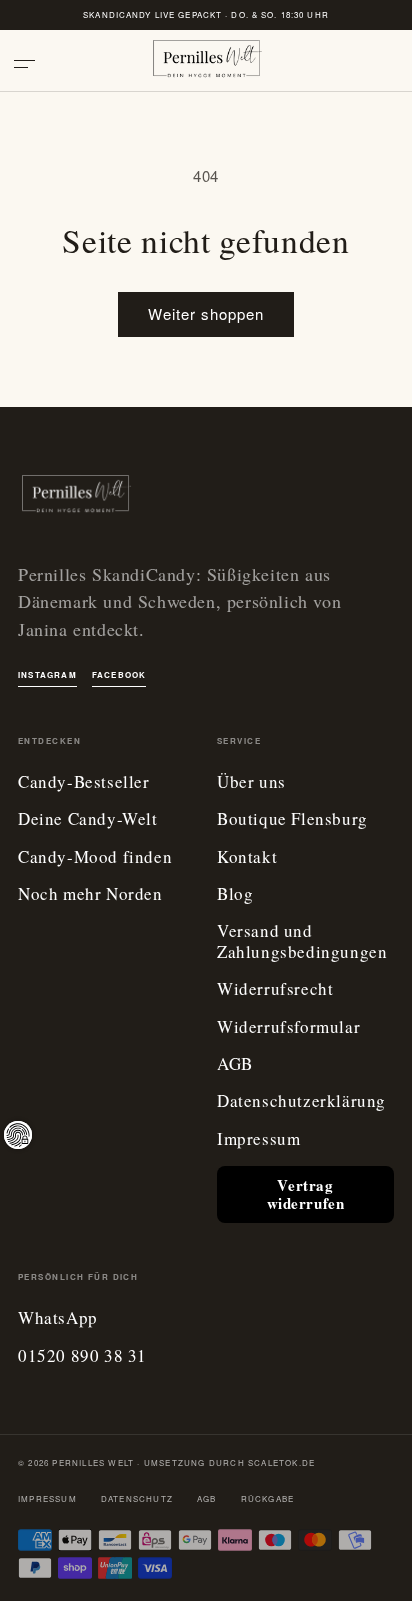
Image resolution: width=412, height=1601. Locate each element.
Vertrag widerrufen (306, 1194)
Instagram (47, 674)
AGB (235, 1064)
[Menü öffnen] (32, 64)
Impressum (258, 1139)
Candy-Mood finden (95, 857)
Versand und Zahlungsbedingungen (302, 941)
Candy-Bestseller (84, 782)
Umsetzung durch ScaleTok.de (229, 1462)
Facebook (119, 674)
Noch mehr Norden (90, 894)
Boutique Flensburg (292, 819)
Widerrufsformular (288, 1027)
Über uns (251, 782)
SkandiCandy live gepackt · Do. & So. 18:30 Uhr (206, 14)
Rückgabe (268, 1498)
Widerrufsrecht (275, 989)
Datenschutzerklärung (301, 1101)
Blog (235, 894)
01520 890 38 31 (82, 1356)
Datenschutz (137, 1498)
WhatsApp (58, 1318)
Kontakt (247, 857)
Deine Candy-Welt (88, 819)
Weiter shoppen (206, 313)
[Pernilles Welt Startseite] (206, 64)
